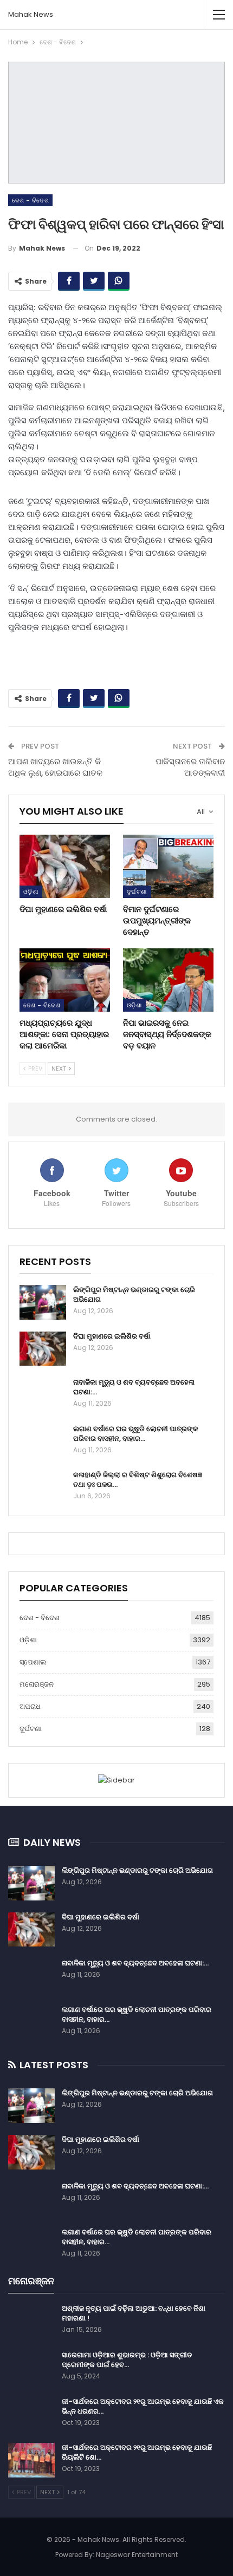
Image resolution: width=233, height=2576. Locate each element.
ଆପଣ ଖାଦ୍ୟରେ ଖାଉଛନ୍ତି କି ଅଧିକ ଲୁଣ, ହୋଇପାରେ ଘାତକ (55, 767)
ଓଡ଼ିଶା (31, 892)
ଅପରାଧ (30, 1706)
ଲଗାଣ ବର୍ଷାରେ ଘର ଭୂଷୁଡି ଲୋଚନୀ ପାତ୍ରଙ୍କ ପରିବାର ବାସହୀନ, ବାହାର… (136, 1434)
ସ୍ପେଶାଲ (33, 1662)
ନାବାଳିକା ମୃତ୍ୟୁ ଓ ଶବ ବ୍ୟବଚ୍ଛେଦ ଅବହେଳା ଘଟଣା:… (134, 1387)
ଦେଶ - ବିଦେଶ (30, 200)
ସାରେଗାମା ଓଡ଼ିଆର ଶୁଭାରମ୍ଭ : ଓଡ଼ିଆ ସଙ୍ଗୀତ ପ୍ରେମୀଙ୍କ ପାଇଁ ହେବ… (127, 2360)
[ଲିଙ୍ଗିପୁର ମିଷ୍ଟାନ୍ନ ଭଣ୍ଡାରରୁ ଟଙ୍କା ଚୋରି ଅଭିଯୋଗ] (43, 1302)
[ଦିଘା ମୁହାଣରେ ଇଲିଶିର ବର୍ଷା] (65, 866)
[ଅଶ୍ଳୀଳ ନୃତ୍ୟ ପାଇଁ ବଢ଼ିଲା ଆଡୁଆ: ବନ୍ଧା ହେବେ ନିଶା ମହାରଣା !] (31, 2321)
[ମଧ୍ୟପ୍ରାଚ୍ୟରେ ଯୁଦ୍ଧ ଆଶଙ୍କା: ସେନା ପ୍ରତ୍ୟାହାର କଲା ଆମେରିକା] (65, 980)
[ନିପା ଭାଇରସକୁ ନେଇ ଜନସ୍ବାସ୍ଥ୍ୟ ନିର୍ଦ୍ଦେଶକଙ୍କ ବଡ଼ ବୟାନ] (168, 980)
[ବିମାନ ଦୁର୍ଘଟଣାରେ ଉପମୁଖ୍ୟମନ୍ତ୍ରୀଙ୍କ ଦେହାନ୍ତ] (168, 866)
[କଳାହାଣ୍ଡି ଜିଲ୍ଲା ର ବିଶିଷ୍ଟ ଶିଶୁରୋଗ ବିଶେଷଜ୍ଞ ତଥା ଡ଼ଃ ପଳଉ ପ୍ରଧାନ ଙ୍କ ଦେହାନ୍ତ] (43, 1487)
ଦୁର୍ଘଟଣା (137, 892)
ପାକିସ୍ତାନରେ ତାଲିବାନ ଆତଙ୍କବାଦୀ (190, 767)
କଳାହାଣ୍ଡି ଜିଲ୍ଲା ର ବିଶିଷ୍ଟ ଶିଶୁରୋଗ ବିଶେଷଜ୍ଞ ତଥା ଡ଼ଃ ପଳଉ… (138, 1480)
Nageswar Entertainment (137, 2555)
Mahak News (31, 14)
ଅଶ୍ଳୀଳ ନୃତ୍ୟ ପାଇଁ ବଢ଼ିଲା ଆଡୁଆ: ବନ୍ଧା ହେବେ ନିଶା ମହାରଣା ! (134, 2313)
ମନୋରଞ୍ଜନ (37, 1684)
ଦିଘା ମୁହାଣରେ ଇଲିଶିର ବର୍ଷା (112, 1336)
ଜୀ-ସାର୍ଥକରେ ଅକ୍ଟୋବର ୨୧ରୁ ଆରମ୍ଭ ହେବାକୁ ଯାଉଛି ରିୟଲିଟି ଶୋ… (137, 2452)
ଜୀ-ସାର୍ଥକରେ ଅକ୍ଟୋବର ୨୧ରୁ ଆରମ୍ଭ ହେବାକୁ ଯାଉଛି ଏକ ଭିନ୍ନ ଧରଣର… (143, 2406)
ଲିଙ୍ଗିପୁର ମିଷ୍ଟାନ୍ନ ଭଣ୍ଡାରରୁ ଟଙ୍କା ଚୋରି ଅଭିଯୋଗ (134, 1294)
